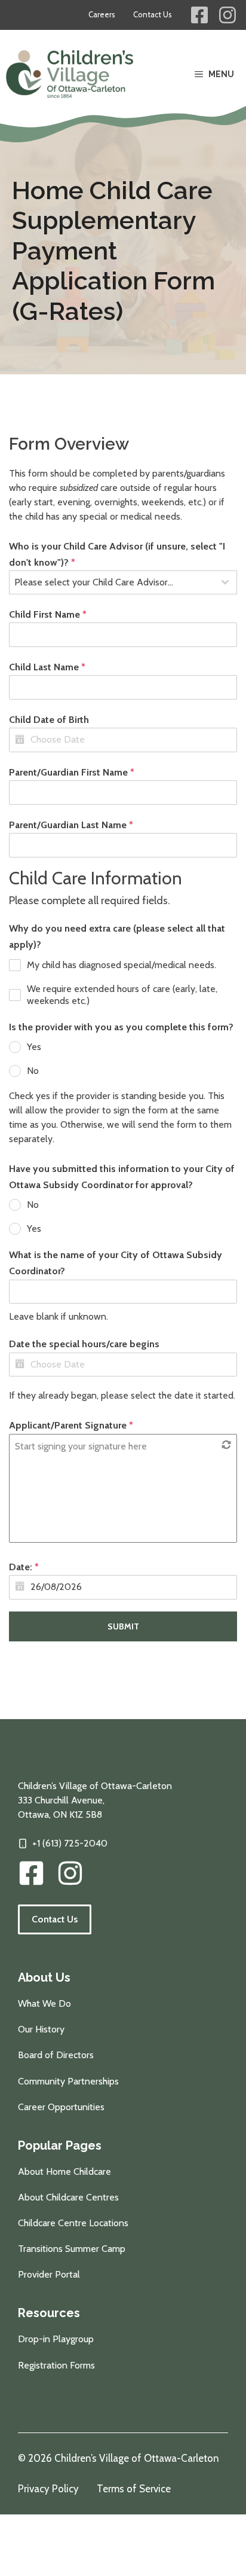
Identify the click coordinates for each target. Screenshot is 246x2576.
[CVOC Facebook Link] (31, 1873)
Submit (123, 1626)
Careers (102, 14)
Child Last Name (47, 667)
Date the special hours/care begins (84, 1344)
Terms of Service (134, 2489)
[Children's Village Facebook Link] (199, 15)
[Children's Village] (70, 74)
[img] (70, 1873)
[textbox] (112, 582)
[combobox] (123, 582)
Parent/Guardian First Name (72, 772)
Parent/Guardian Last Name (71, 825)
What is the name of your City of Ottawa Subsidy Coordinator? (116, 1263)
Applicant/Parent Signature (71, 1425)
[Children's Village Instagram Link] (227, 15)
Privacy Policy (48, 2489)
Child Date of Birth (49, 720)
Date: (24, 1567)
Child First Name (48, 614)
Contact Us (153, 14)
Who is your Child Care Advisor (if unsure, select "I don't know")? (117, 554)
